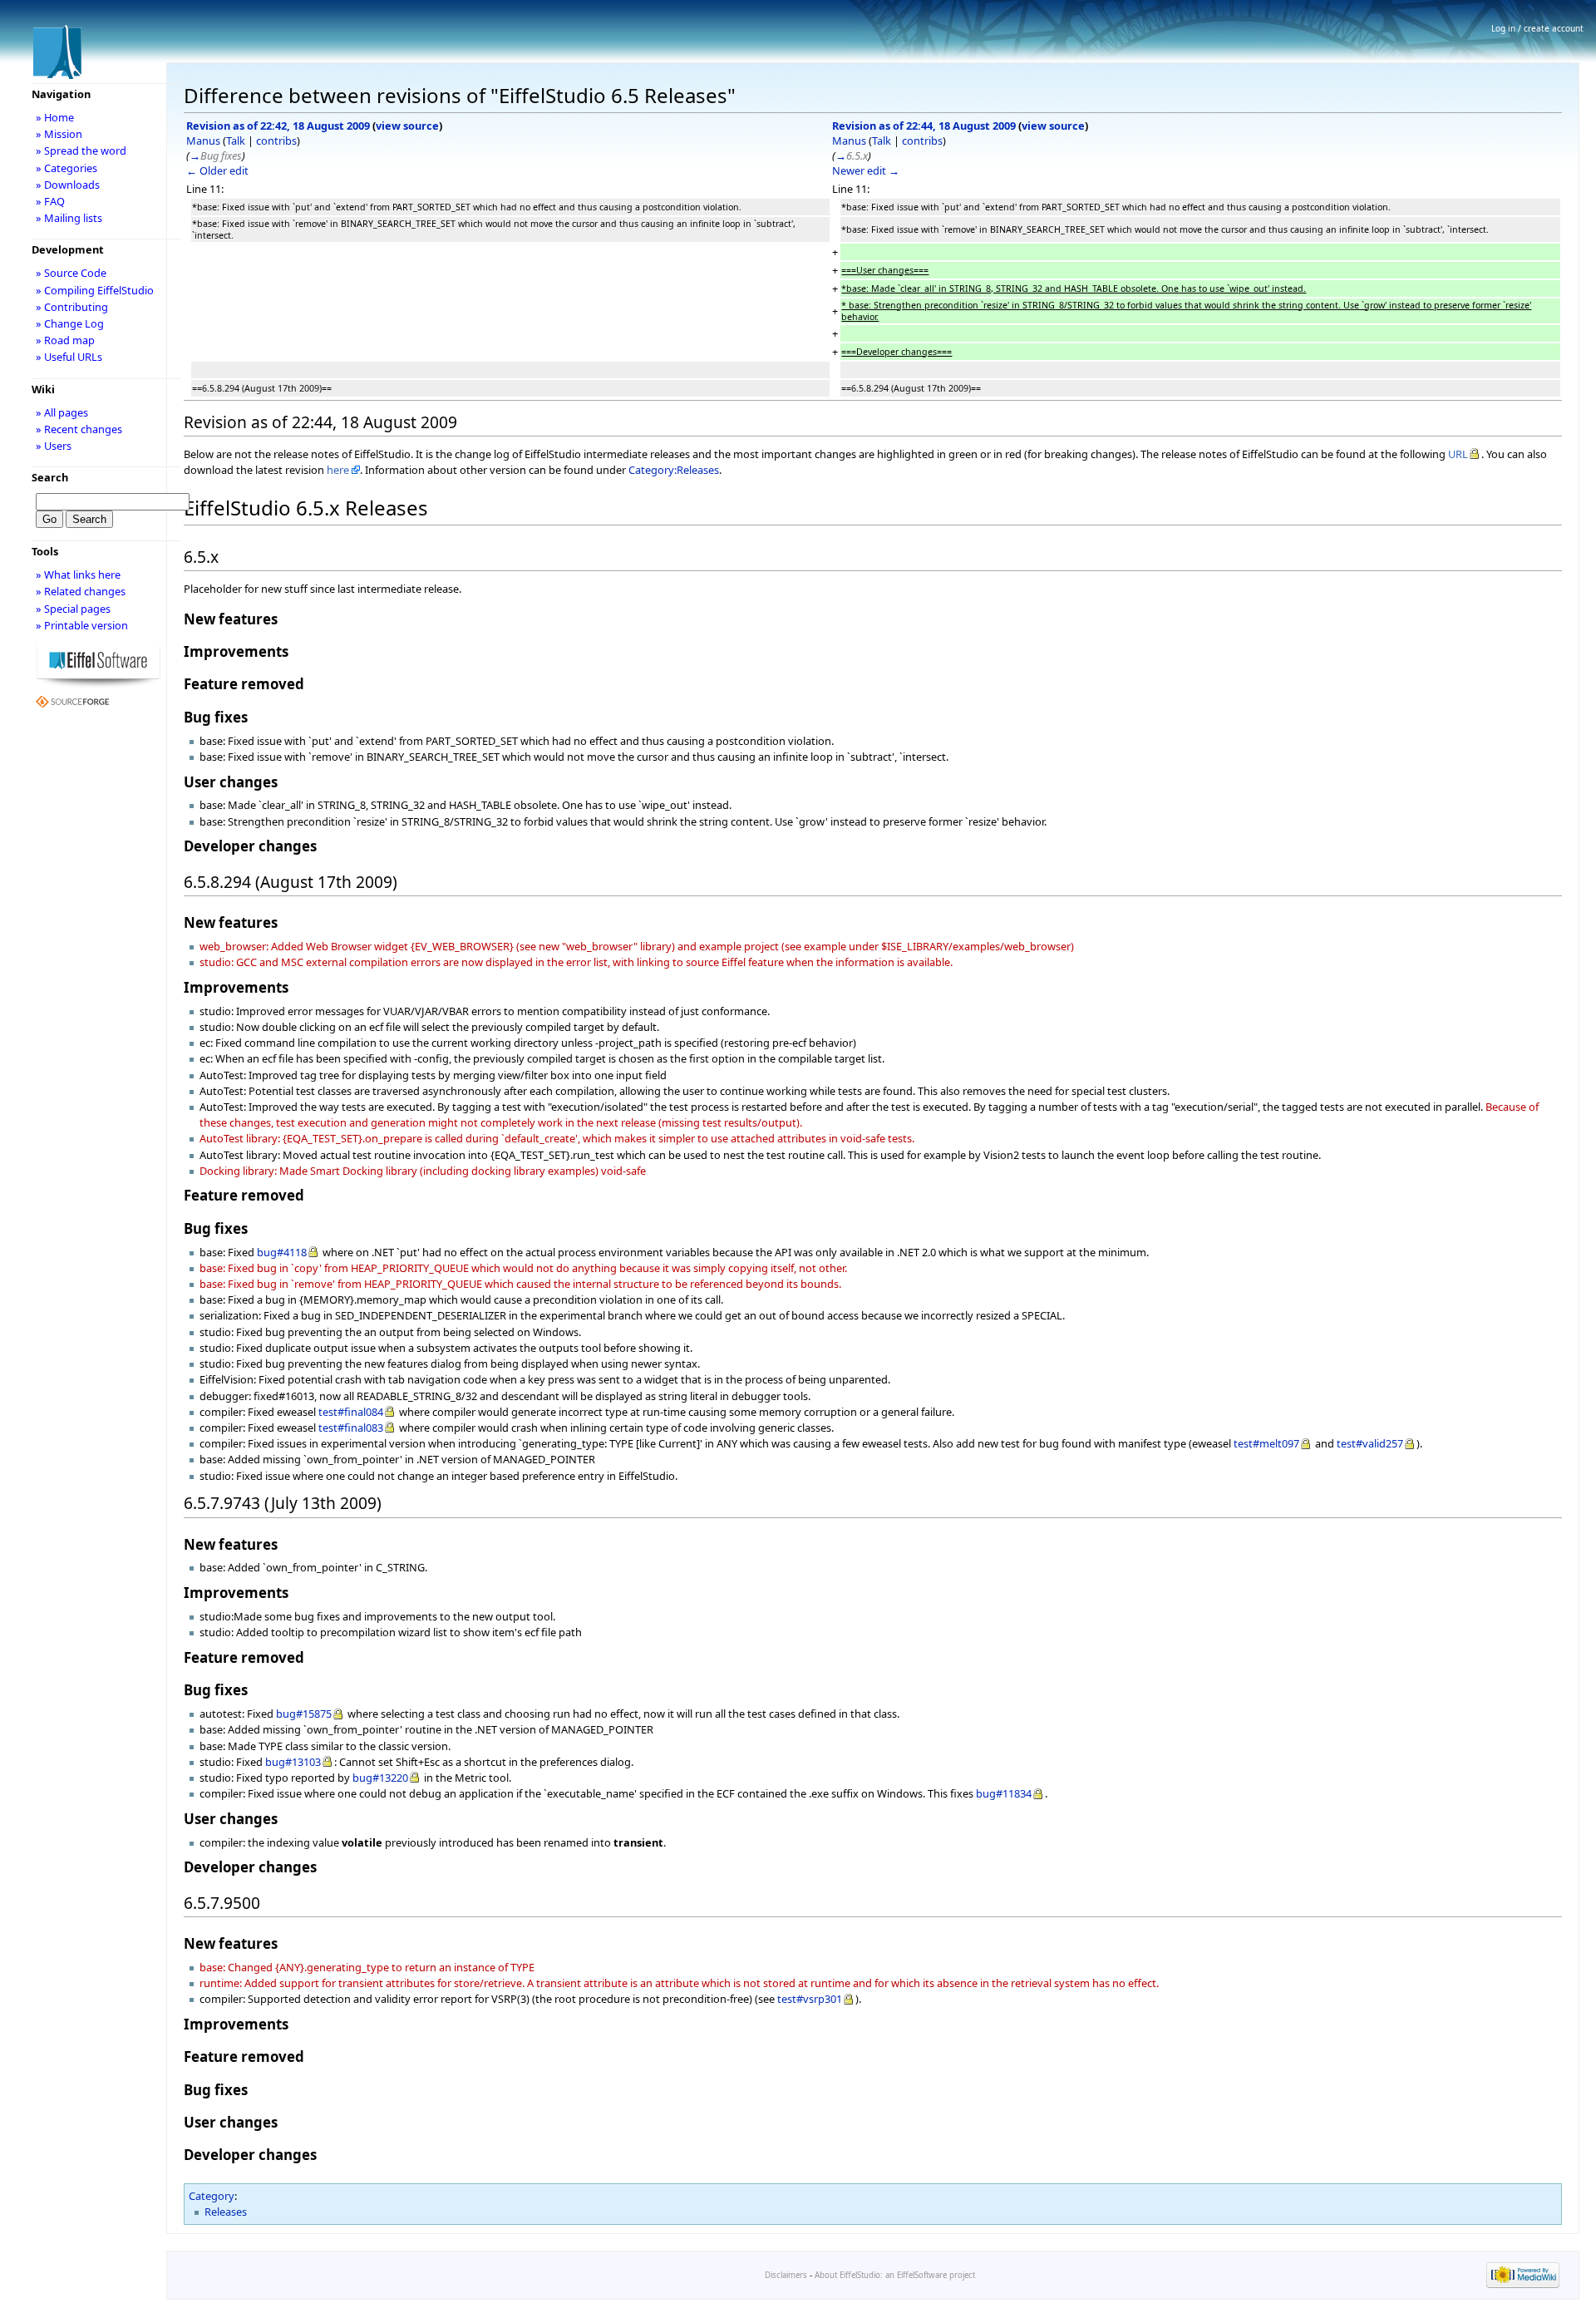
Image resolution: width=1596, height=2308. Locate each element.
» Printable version (82, 625)
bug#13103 (293, 1762)
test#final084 (351, 1412)
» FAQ (50, 201)
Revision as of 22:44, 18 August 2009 (924, 126)
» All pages (62, 412)
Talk (236, 141)
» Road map (65, 340)
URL (1458, 454)
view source (407, 126)
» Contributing (72, 307)
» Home (55, 117)
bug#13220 (380, 1778)
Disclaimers (786, 2275)
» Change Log (70, 323)
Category (212, 2196)
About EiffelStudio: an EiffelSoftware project (895, 2275)
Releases (226, 2212)
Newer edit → (866, 170)
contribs (276, 141)
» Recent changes (79, 429)
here (338, 470)
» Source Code (71, 273)
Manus (203, 141)
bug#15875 (304, 1714)
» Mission (59, 134)
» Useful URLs (69, 357)
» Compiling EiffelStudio (95, 290)
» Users (54, 446)
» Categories (66, 168)
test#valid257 (1370, 1443)
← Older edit (217, 170)
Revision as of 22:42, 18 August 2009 (278, 126)
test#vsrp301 (810, 1999)
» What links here (78, 575)
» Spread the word (81, 150)
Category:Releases (674, 470)
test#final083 (351, 1428)
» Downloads (68, 185)
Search (50, 477)
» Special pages (73, 609)
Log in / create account (1537, 28)
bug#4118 (282, 1252)
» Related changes (81, 591)
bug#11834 (1004, 1793)
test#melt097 (1266, 1443)
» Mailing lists (69, 218)
